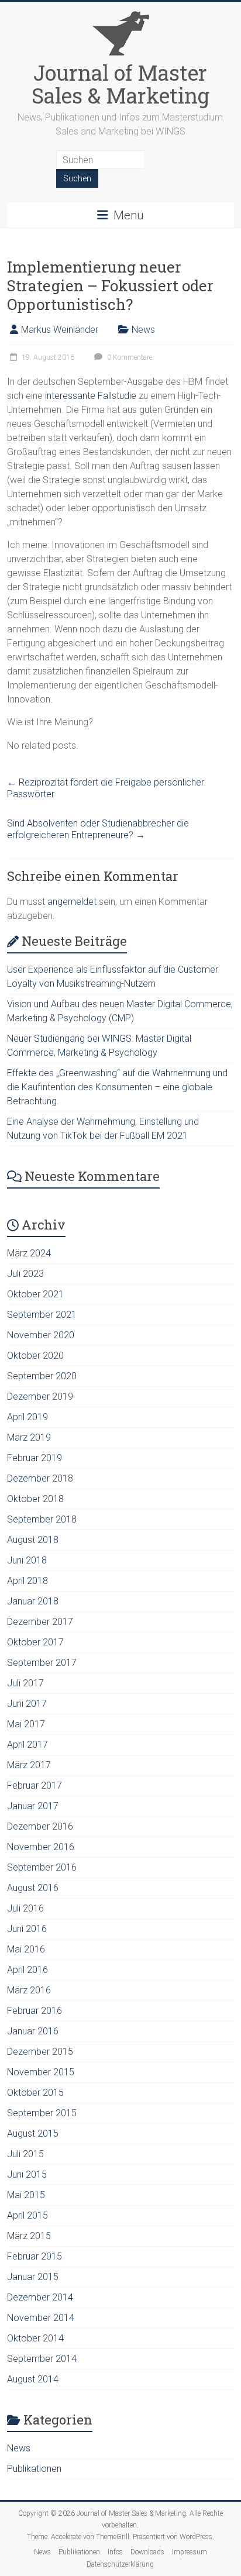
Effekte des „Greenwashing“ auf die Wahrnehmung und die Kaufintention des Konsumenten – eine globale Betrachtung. (117, 1087)
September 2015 (42, 2113)
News (143, 330)
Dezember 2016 (40, 1826)
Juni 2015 (27, 2174)
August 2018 (33, 1540)
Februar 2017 (35, 1785)
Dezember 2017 (40, 1622)
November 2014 (41, 2318)
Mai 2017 (26, 1724)
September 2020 (42, 1376)
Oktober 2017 (35, 1642)
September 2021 (42, 1315)
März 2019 (29, 1437)
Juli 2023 (25, 1274)
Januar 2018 (33, 1601)
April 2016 (27, 1970)
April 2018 (27, 1581)
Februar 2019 (35, 1458)
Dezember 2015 (40, 2052)
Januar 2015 (33, 2277)
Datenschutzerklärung (120, 2564)
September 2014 (42, 2359)
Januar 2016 (33, 2031)
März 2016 (29, 1990)
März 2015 (29, 2236)
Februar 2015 (35, 2256)
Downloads (147, 2552)
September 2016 (42, 1867)
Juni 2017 (27, 1704)
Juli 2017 (25, 1683)
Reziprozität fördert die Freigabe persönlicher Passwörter (106, 788)
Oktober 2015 (35, 2093)
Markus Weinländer (60, 330)
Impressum (190, 2552)
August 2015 (33, 2134)
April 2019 (27, 1417)
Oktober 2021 (35, 1294)
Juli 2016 (25, 1908)
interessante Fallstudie (92, 396)
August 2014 (33, 2379)
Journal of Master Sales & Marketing (120, 84)
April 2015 (27, 2215)
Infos (115, 2552)
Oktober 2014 (35, 2338)
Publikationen (34, 2469)
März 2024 (29, 1253)
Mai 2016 (26, 1949)
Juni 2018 (27, 1560)
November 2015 (41, 2072)
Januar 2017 (33, 1806)
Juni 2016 (27, 1929)
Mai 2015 (26, 2195)
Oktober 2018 (35, 1499)
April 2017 (27, 1745)
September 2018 (42, 1519)
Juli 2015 (25, 2154)
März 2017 (29, 1765)
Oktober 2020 (35, 1356)
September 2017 (42, 1663)
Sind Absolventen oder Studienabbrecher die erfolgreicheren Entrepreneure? (98, 829)
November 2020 (41, 1335)
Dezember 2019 (40, 1397)
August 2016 (33, 1888)
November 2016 (41, 1847)
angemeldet (72, 902)
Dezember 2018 (40, 1478)
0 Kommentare (129, 357)
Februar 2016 (35, 2011)
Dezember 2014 (40, 2297)
